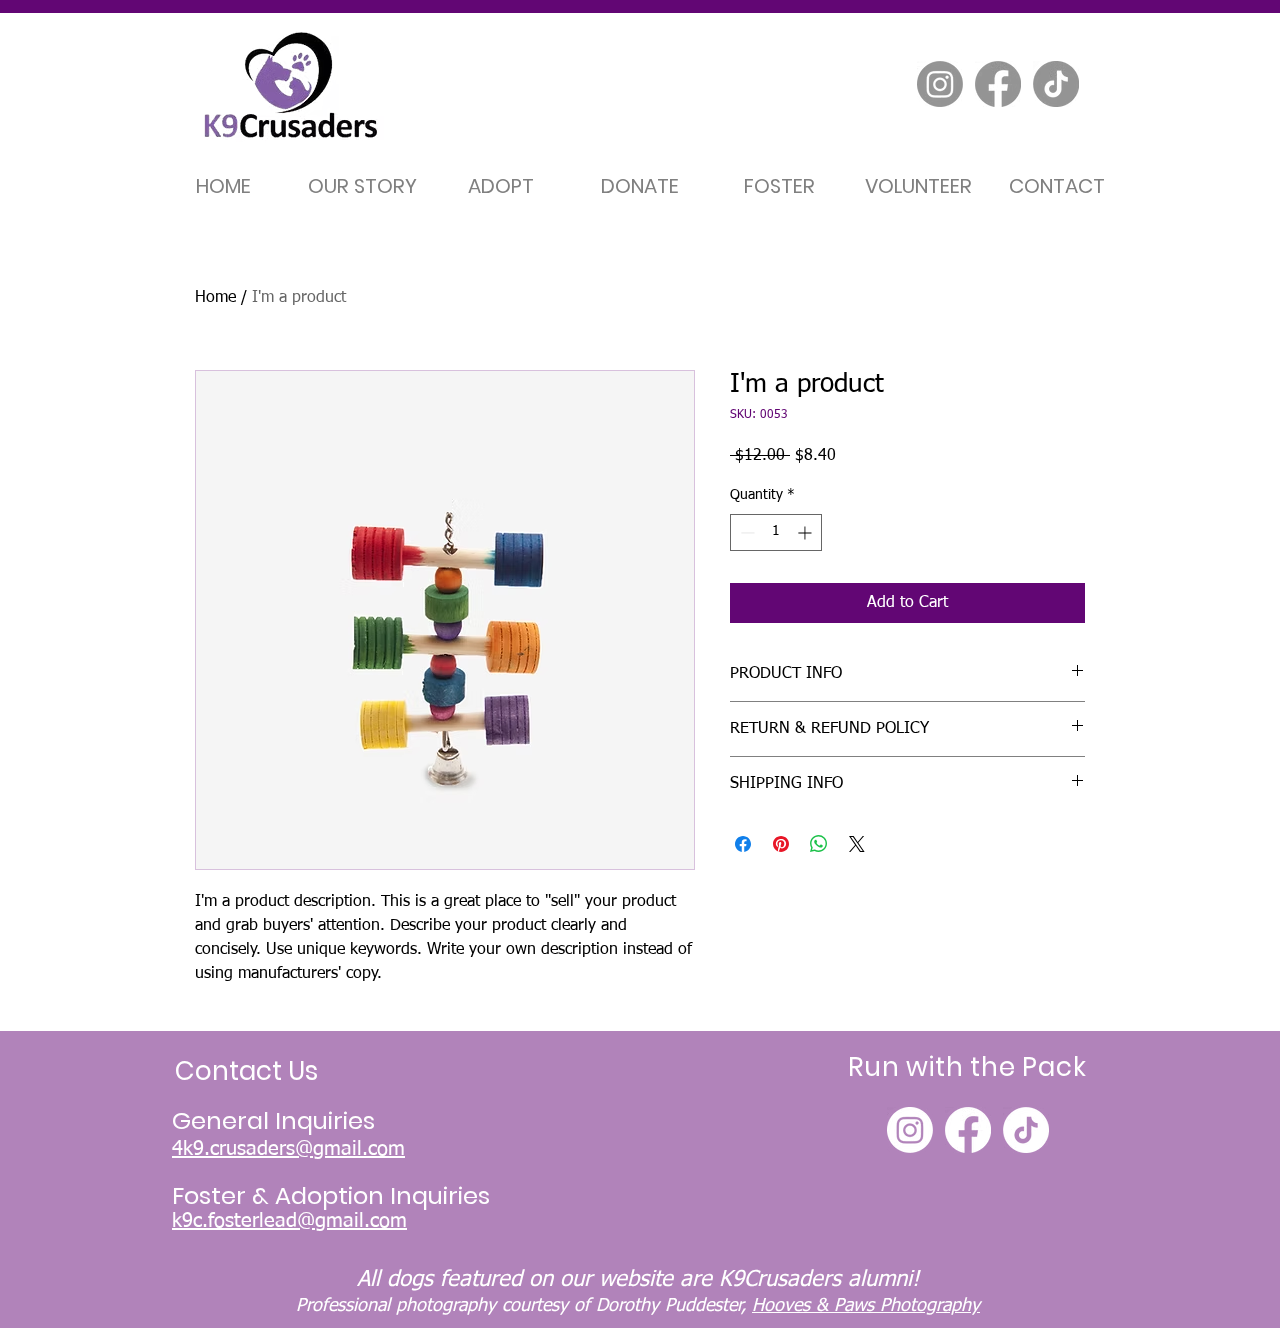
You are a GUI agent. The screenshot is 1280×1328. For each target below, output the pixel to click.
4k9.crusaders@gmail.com (288, 1149)
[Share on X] (857, 844)
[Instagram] (940, 84)
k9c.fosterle (223, 1221)
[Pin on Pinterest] (781, 844)
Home (215, 298)
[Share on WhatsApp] (819, 844)
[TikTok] (1056, 84)
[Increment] (806, 532)
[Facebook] (998, 84)
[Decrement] (745, 532)
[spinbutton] (776, 532)
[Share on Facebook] (743, 844)
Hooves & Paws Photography (866, 1306)
